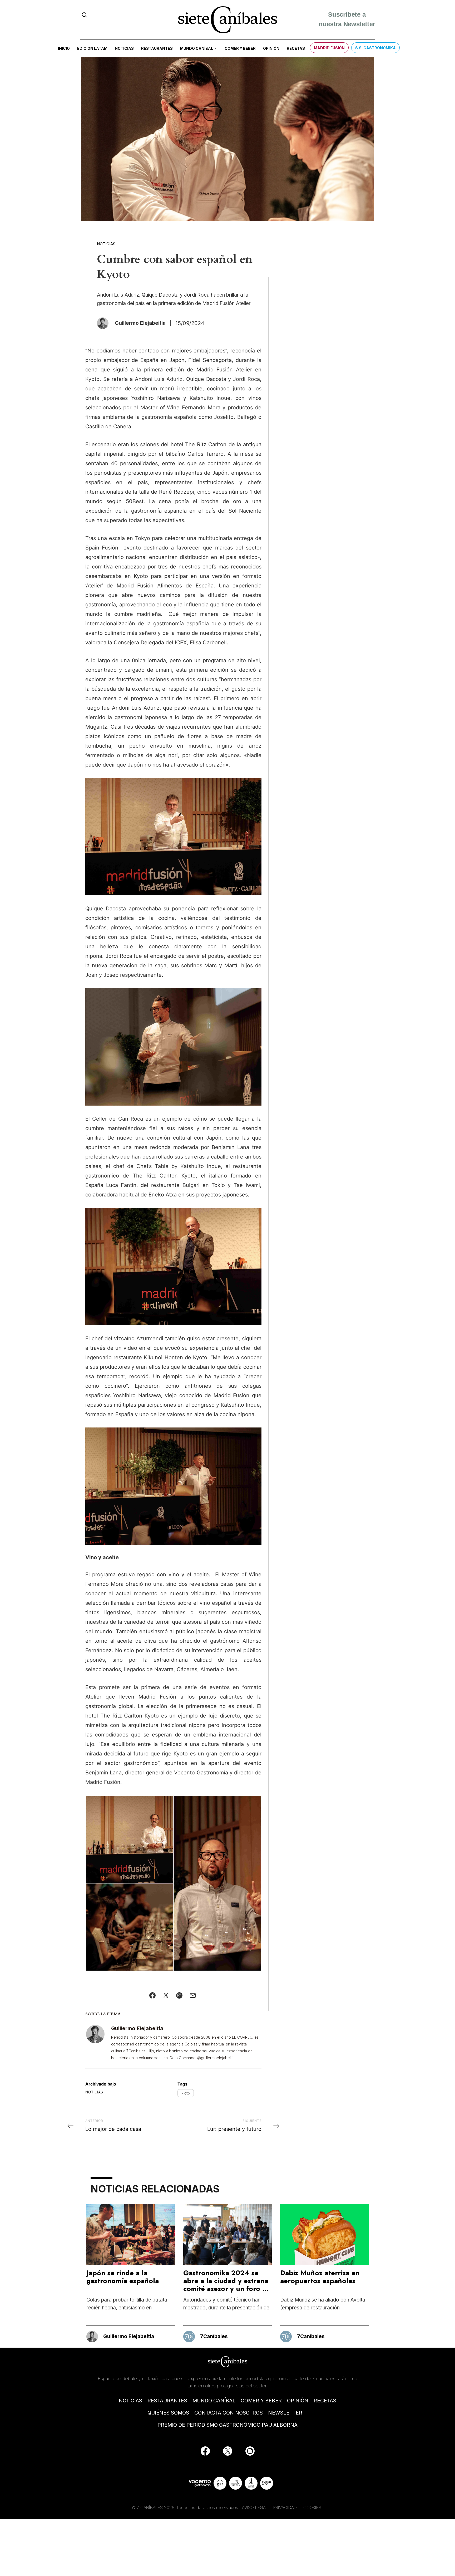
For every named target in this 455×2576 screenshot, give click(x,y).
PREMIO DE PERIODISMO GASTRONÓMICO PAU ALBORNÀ (227, 2425)
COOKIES (312, 2508)
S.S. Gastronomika (375, 48)
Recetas (296, 48)
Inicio (64, 48)
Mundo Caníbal (197, 48)
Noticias (124, 48)
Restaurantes (157, 48)
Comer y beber (240, 48)
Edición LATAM (92, 48)
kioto (186, 2093)
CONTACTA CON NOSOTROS (229, 2413)
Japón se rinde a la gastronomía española (123, 2277)
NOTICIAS (130, 2401)
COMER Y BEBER (261, 2401)
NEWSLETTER (285, 2413)
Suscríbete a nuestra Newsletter (347, 20)
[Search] (84, 15)
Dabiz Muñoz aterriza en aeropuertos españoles (320, 2277)
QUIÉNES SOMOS (168, 2413)
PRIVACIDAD (286, 2508)
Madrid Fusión (329, 48)
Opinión (271, 48)
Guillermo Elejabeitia (137, 2028)
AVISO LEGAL (255, 2508)
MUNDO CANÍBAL (214, 2401)
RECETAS (325, 2401)
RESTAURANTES (167, 2401)
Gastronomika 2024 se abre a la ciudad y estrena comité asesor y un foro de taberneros (227, 2285)
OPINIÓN (298, 2401)
